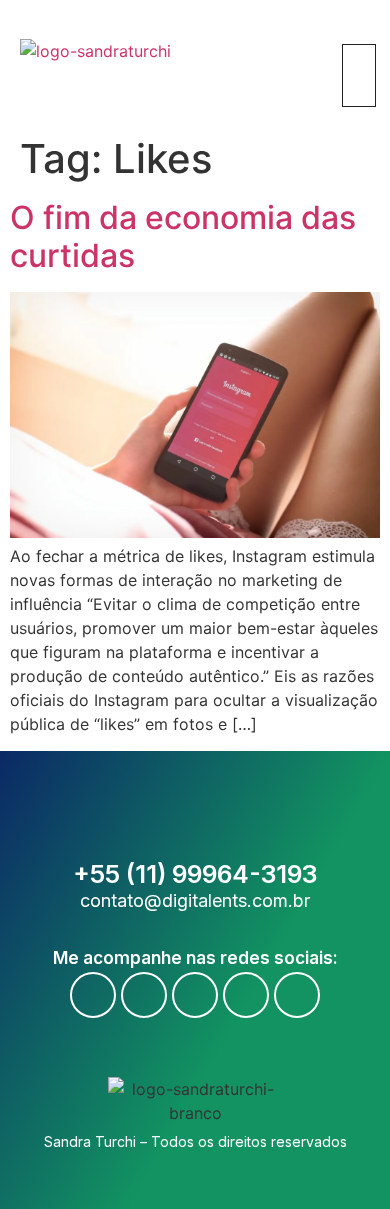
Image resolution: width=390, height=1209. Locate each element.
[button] (355, 32)
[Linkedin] (246, 995)
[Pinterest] (297, 995)
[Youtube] (144, 995)
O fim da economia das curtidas (183, 236)
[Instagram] (195, 995)
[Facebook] (93, 995)
